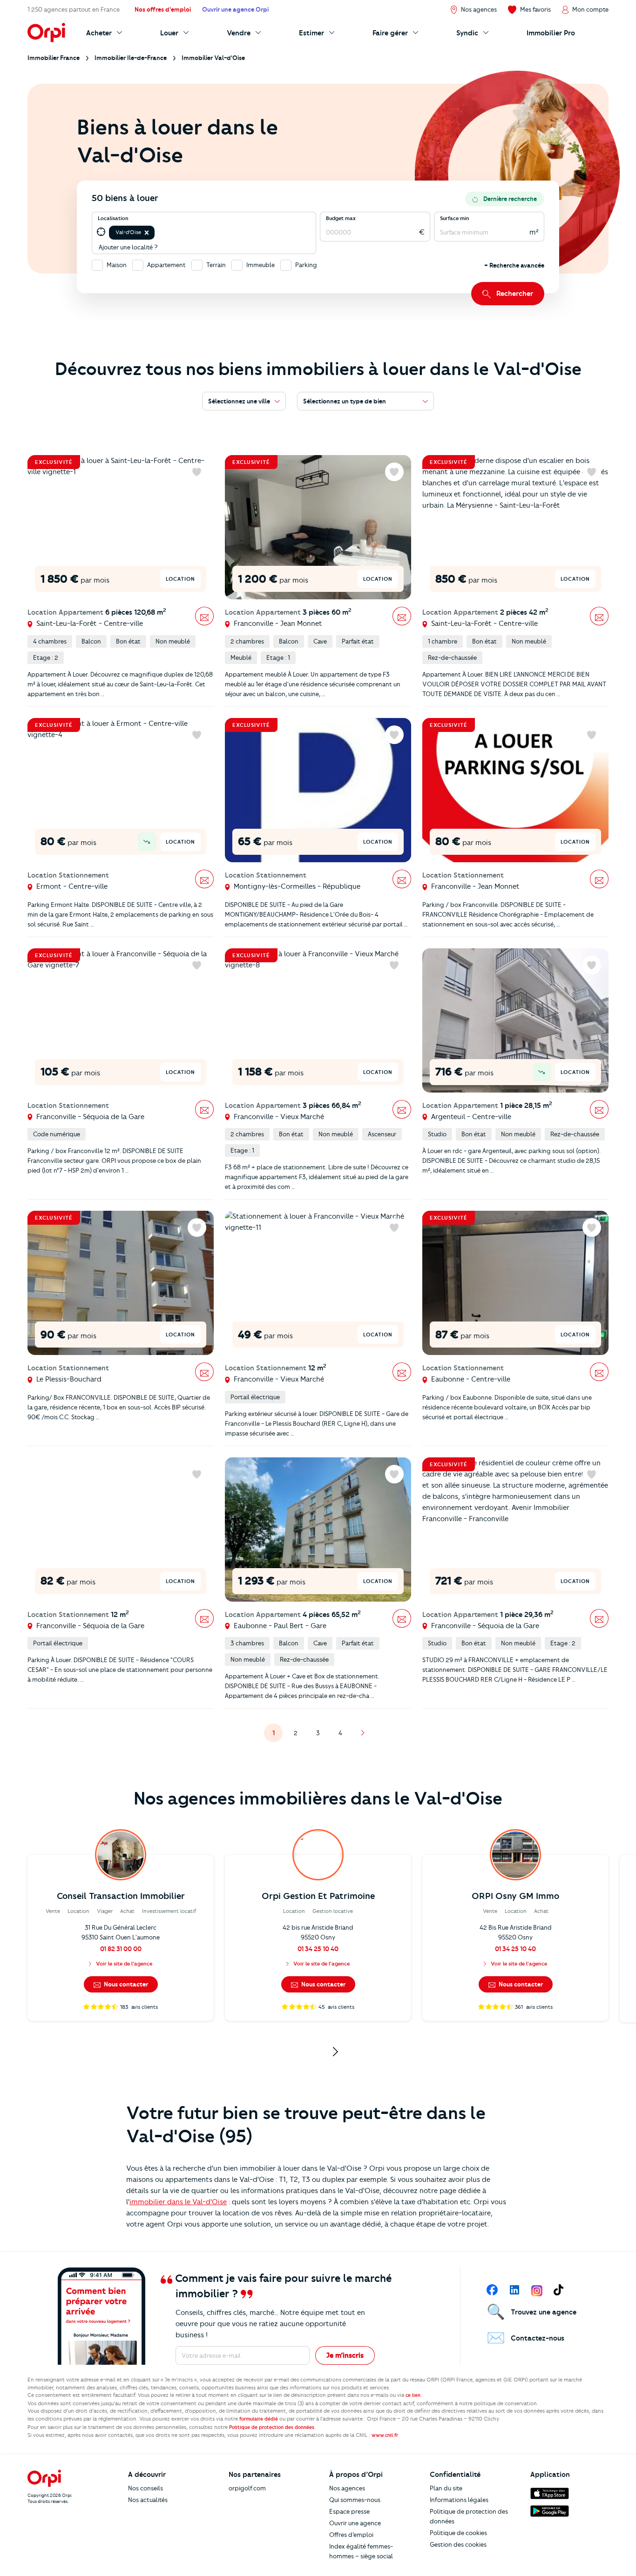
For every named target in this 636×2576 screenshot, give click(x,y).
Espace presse (349, 2511)
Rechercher (515, 294)
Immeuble (260, 265)
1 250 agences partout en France (74, 9)
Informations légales (459, 2500)
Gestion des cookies (458, 2544)
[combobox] (157, 232)
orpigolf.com (247, 2488)
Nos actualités (148, 2500)
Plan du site (446, 2488)
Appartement (166, 265)
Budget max (341, 218)
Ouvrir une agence (355, 2523)
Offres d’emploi (351, 2535)
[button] (147, 233)
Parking (306, 265)
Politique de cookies (458, 2533)
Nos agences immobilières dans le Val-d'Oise (318, 1798)
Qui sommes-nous (355, 2500)
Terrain (216, 265)
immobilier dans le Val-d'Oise (178, 2202)
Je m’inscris (345, 2355)
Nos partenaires (255, 2475)
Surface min (455, 218)
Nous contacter (125, 1984)
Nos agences (347, 2488)
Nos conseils (145, 2488)
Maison (117, 265)
